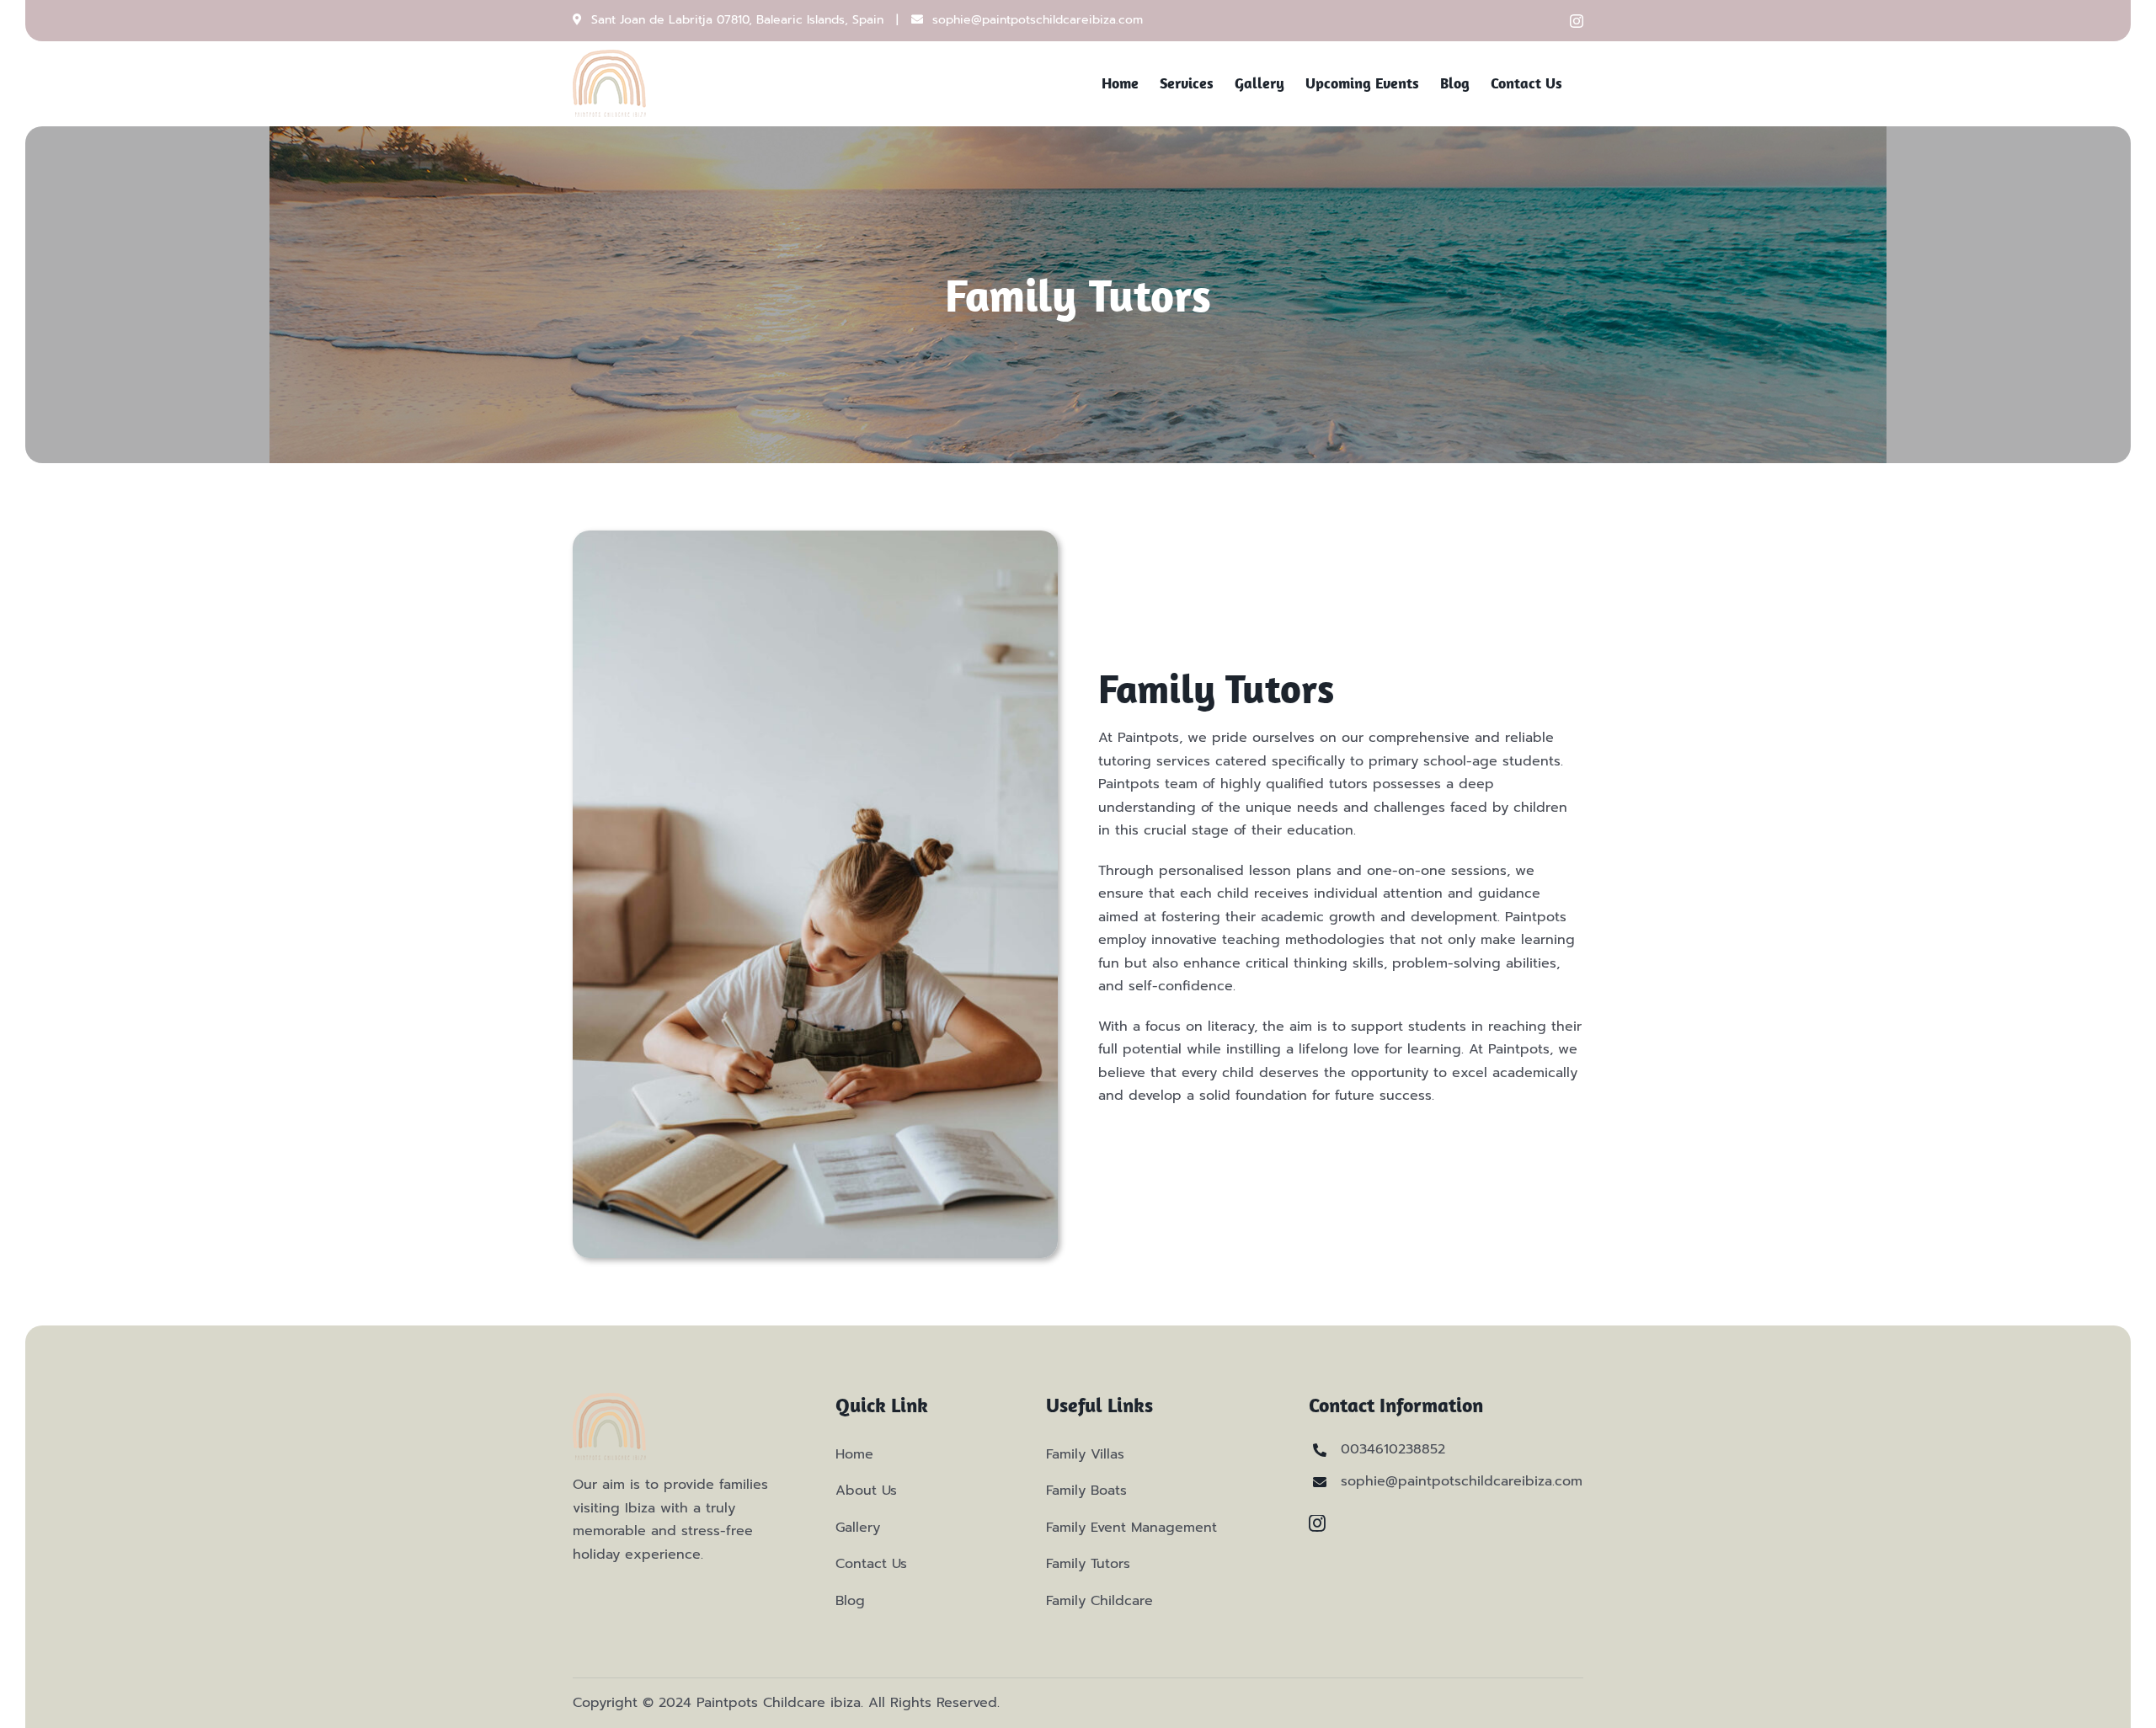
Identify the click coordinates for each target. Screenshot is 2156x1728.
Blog (850, 1601)
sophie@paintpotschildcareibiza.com (1038, 20)
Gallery (858, 1528)
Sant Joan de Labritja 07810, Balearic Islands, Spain (737, 20)
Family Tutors (1088, 1564)
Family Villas (1085, 1454)
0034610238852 (1393, 1449)
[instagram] (1317, 1523)
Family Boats (1086, 1491)
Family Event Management (1131, 1528)
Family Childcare (1099, 1601)
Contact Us (871, 1564)
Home (854, 1454)
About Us (866, 1491)
